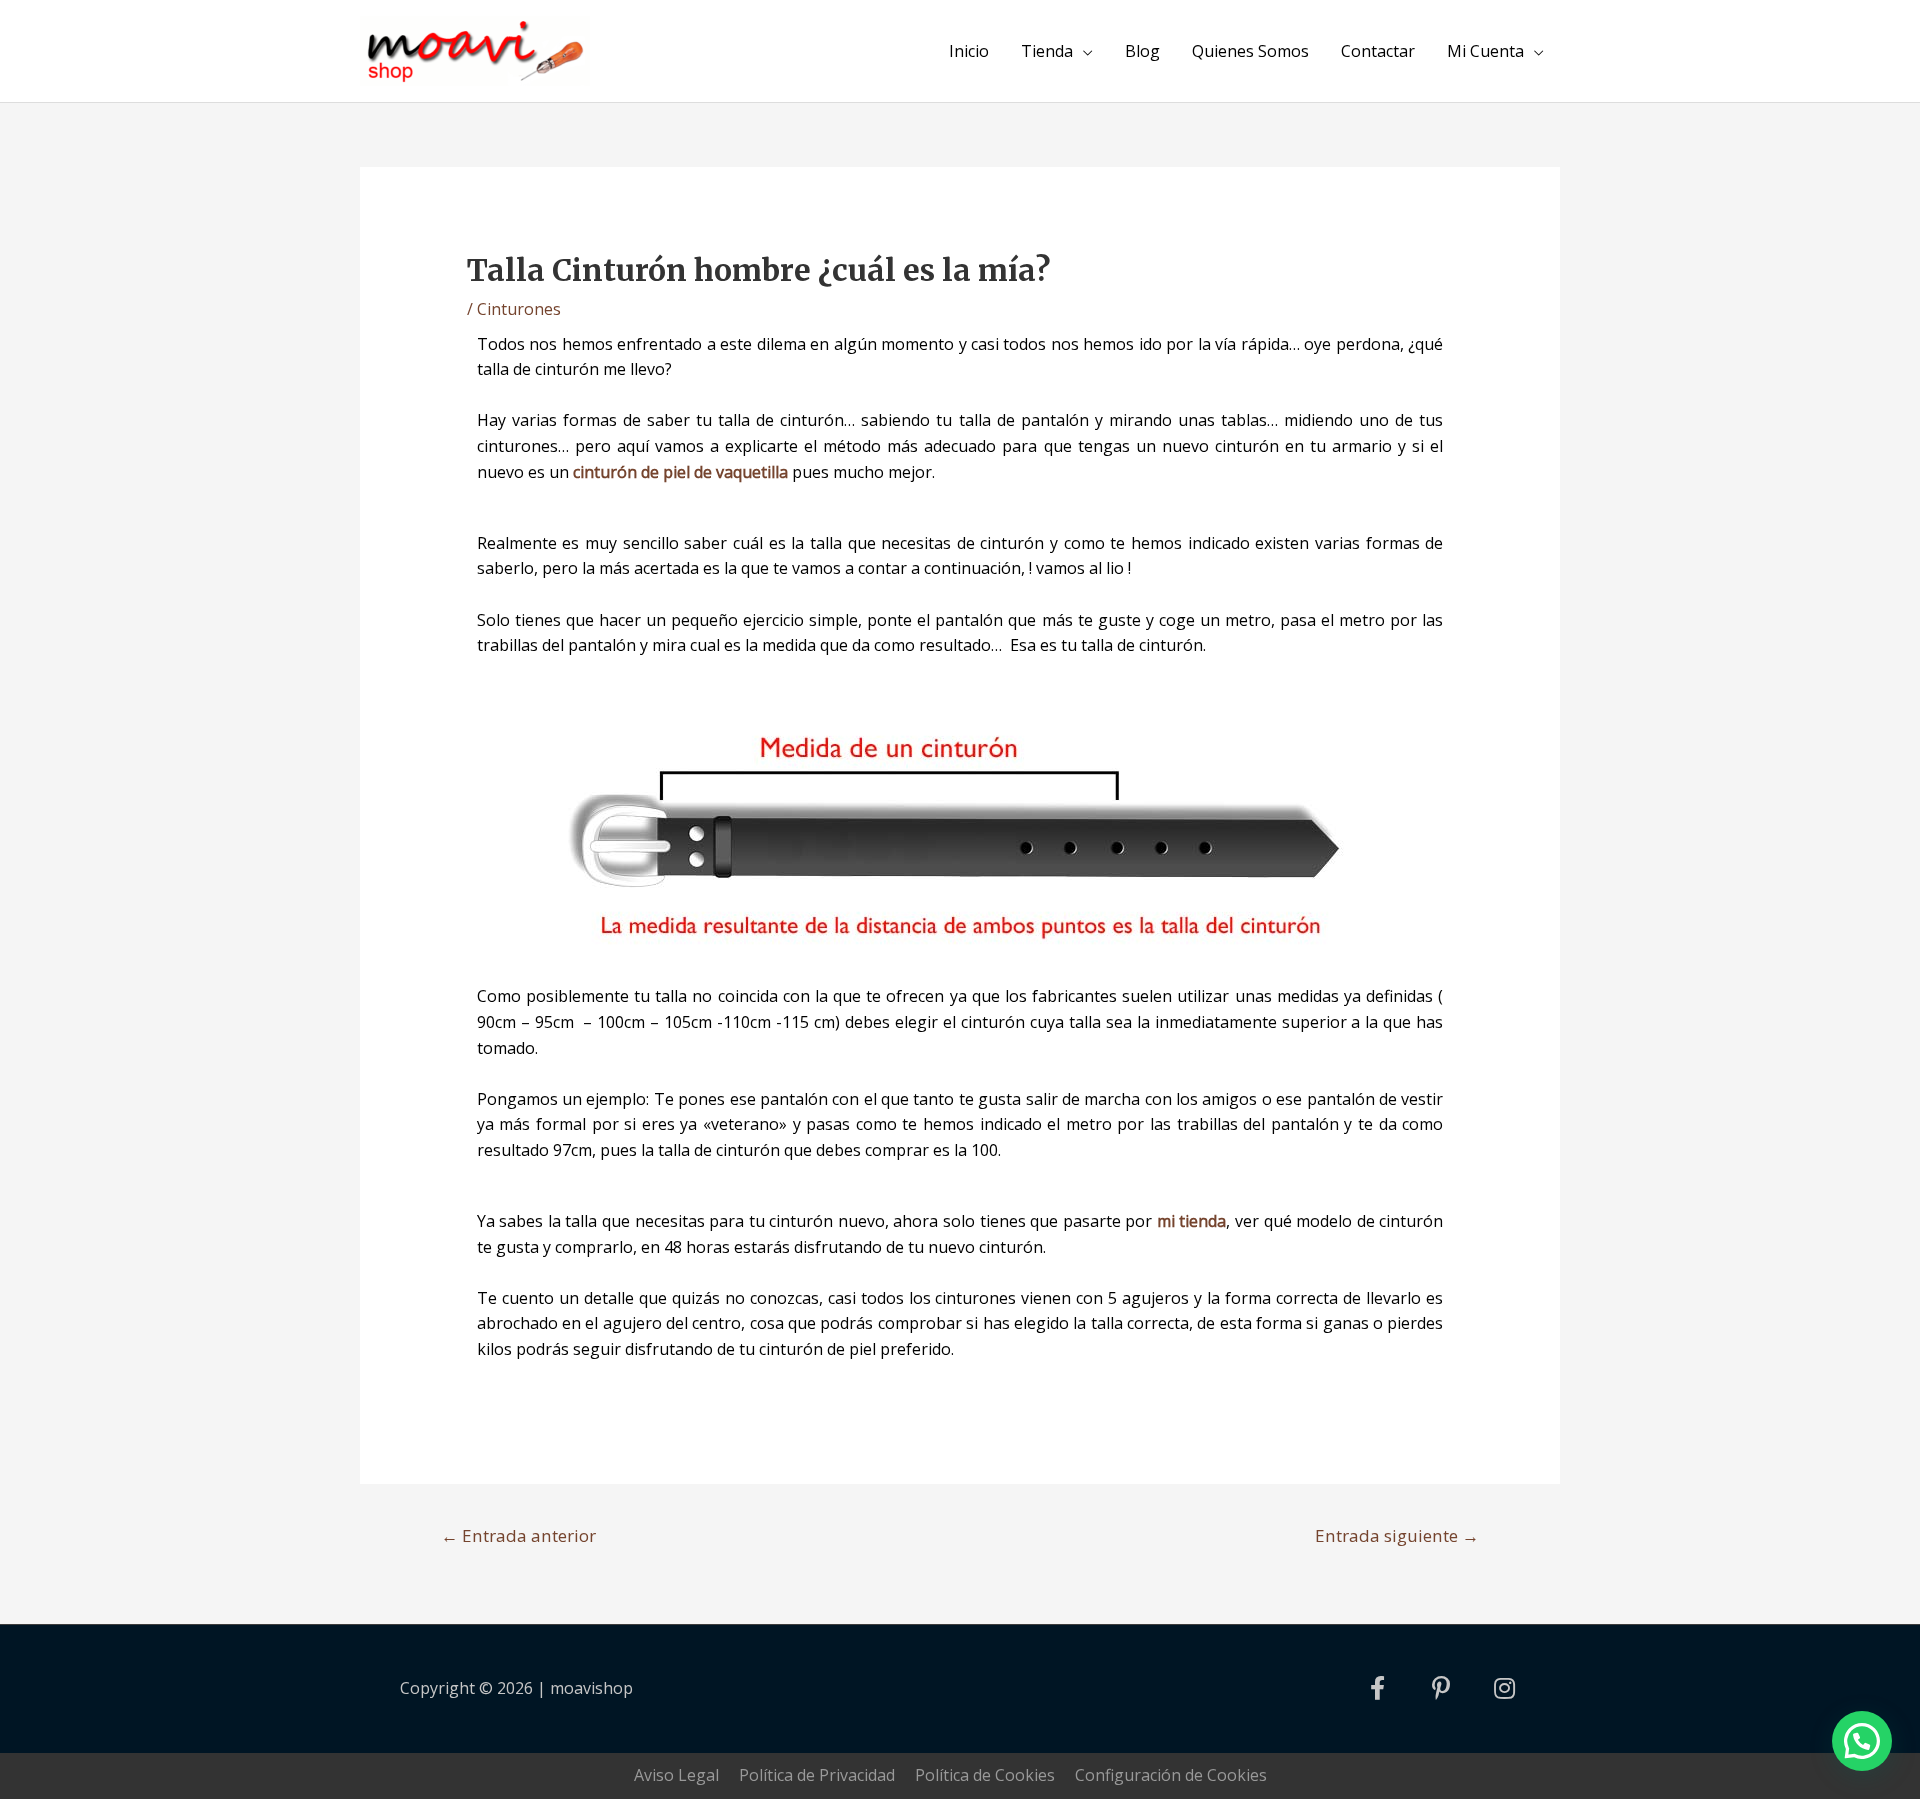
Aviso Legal (676, 1775)
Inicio (969, 51)
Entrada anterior (518, 1535)
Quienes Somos (1250, 51)
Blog (1142, 51)
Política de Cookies (985, 1775)
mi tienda (1192, 1221)
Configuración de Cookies (1171, 1775)
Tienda (1047, 51)
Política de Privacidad (817, 1775)
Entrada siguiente (1397, 1535)
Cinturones (519, 309)
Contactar (1378, 51)
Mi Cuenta (1485, 51)
